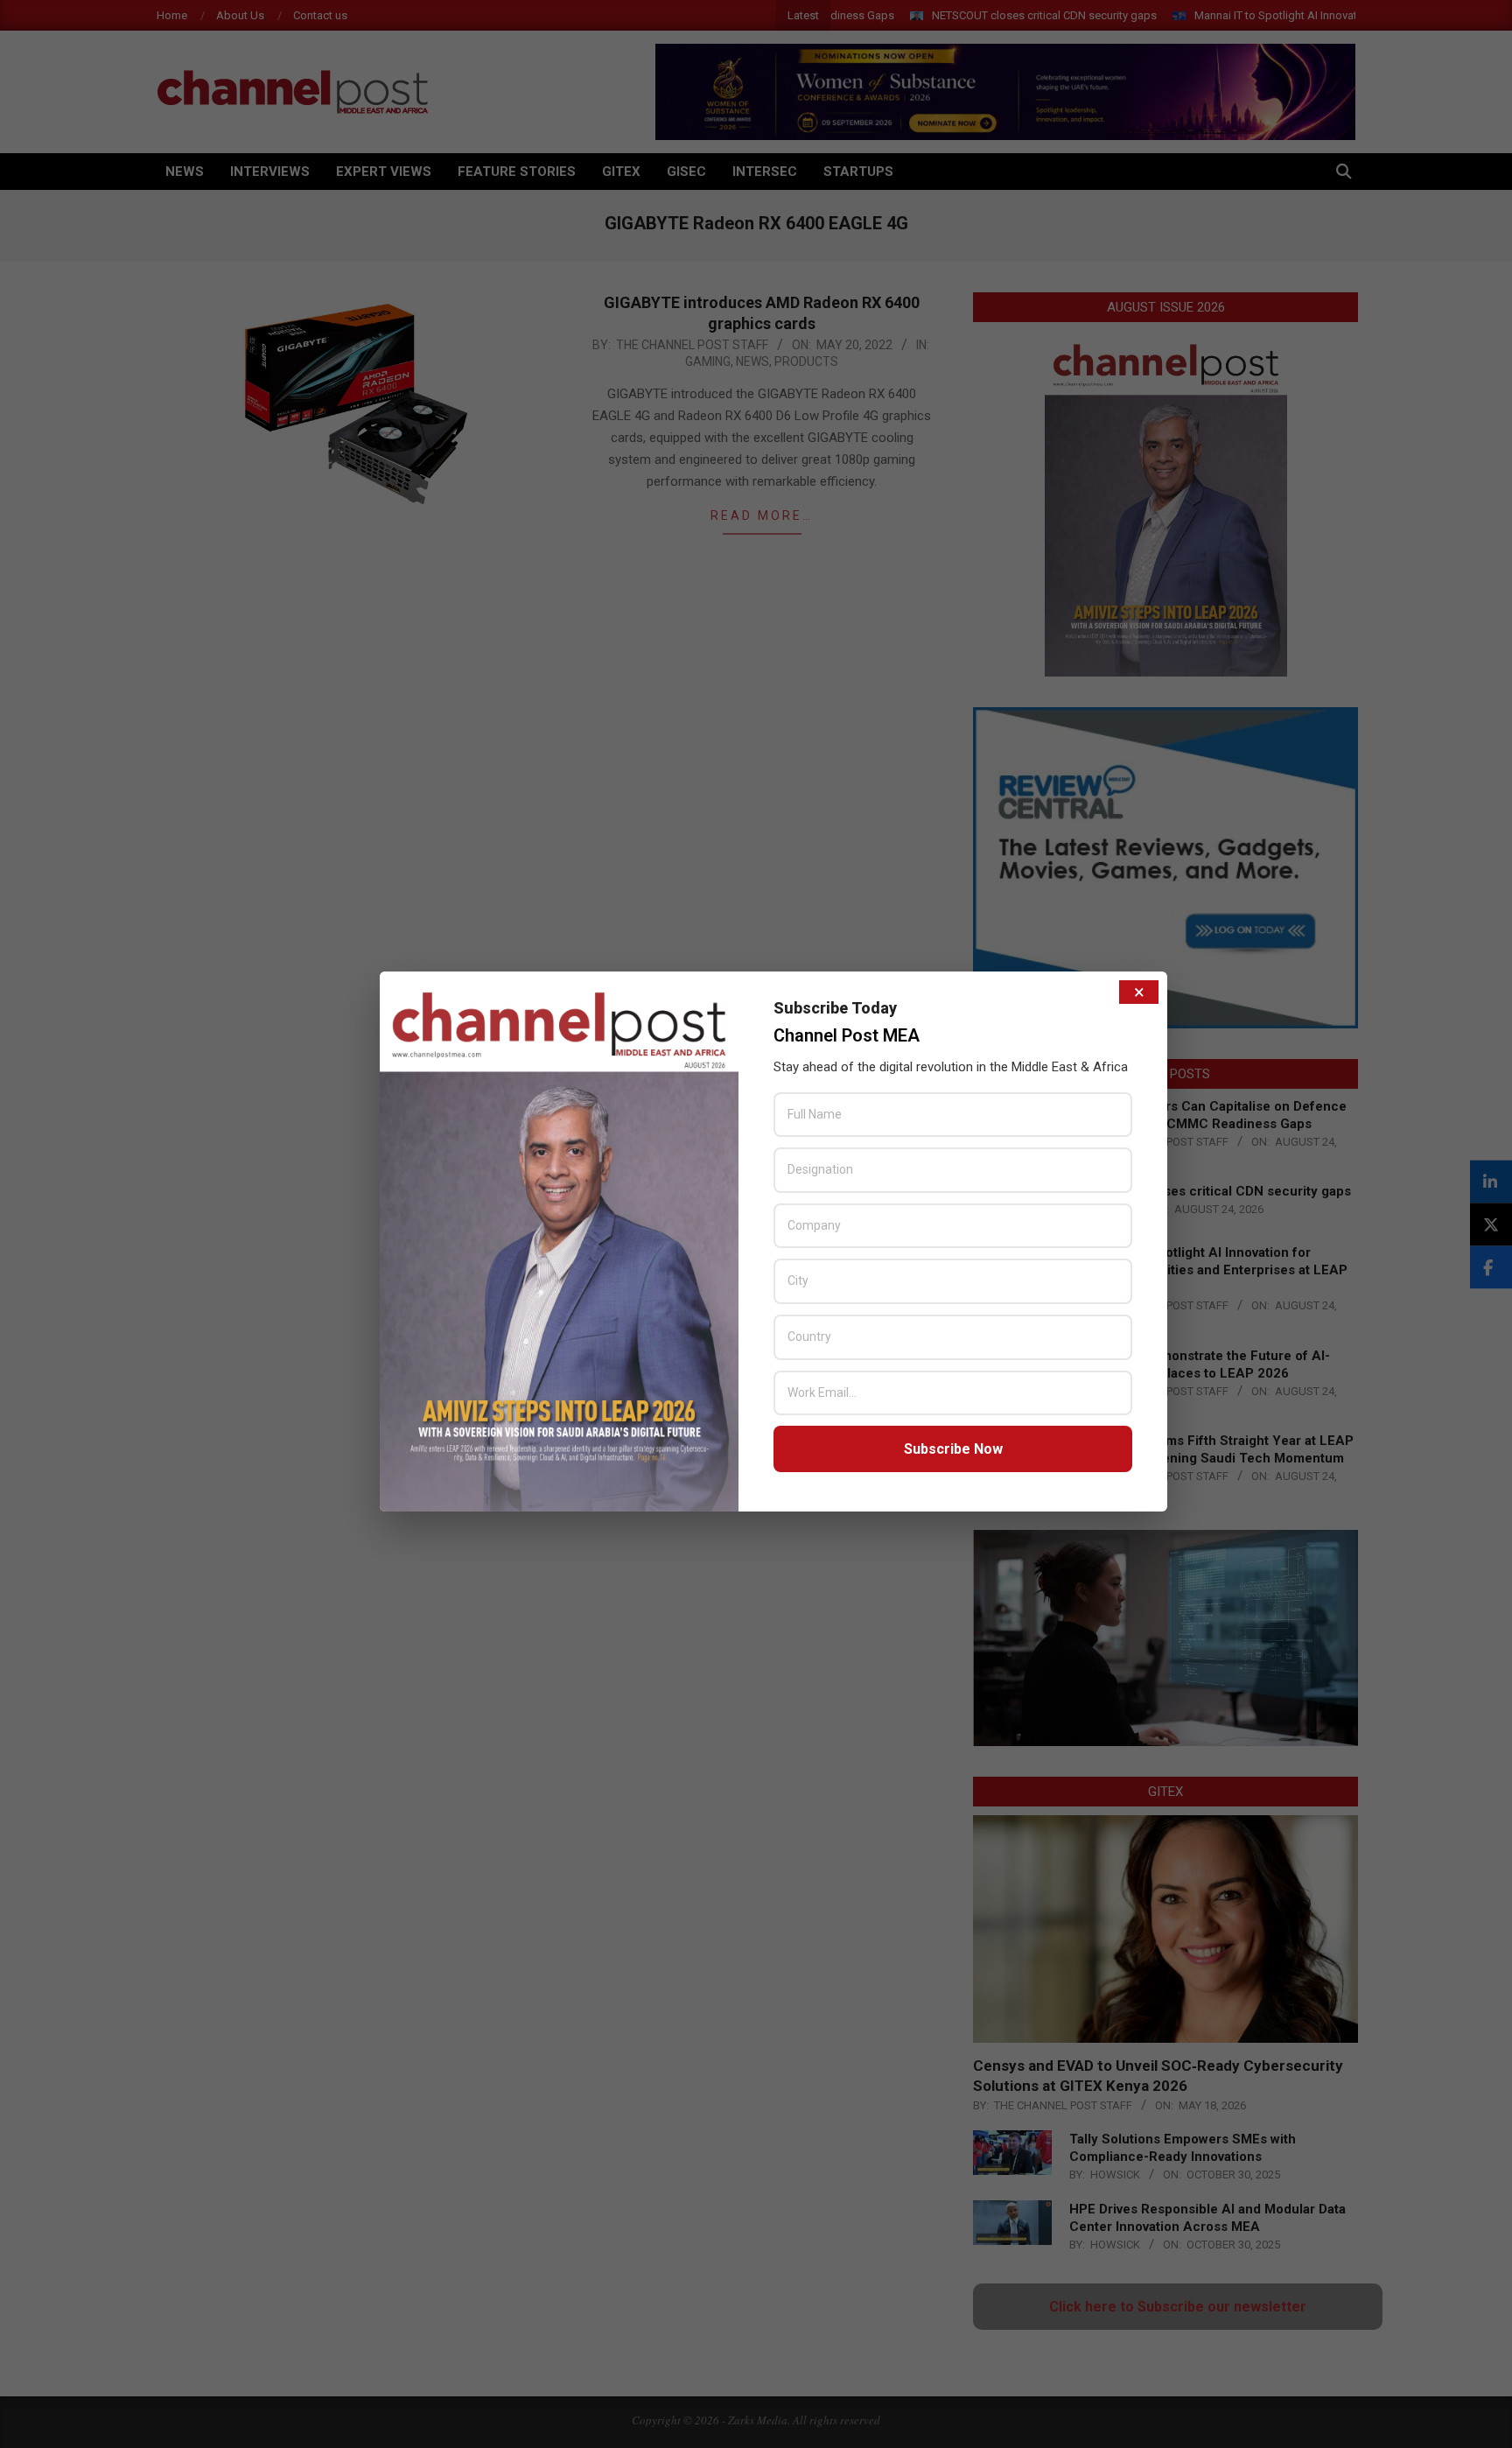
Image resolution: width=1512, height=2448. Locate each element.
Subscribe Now (953, 1449)
